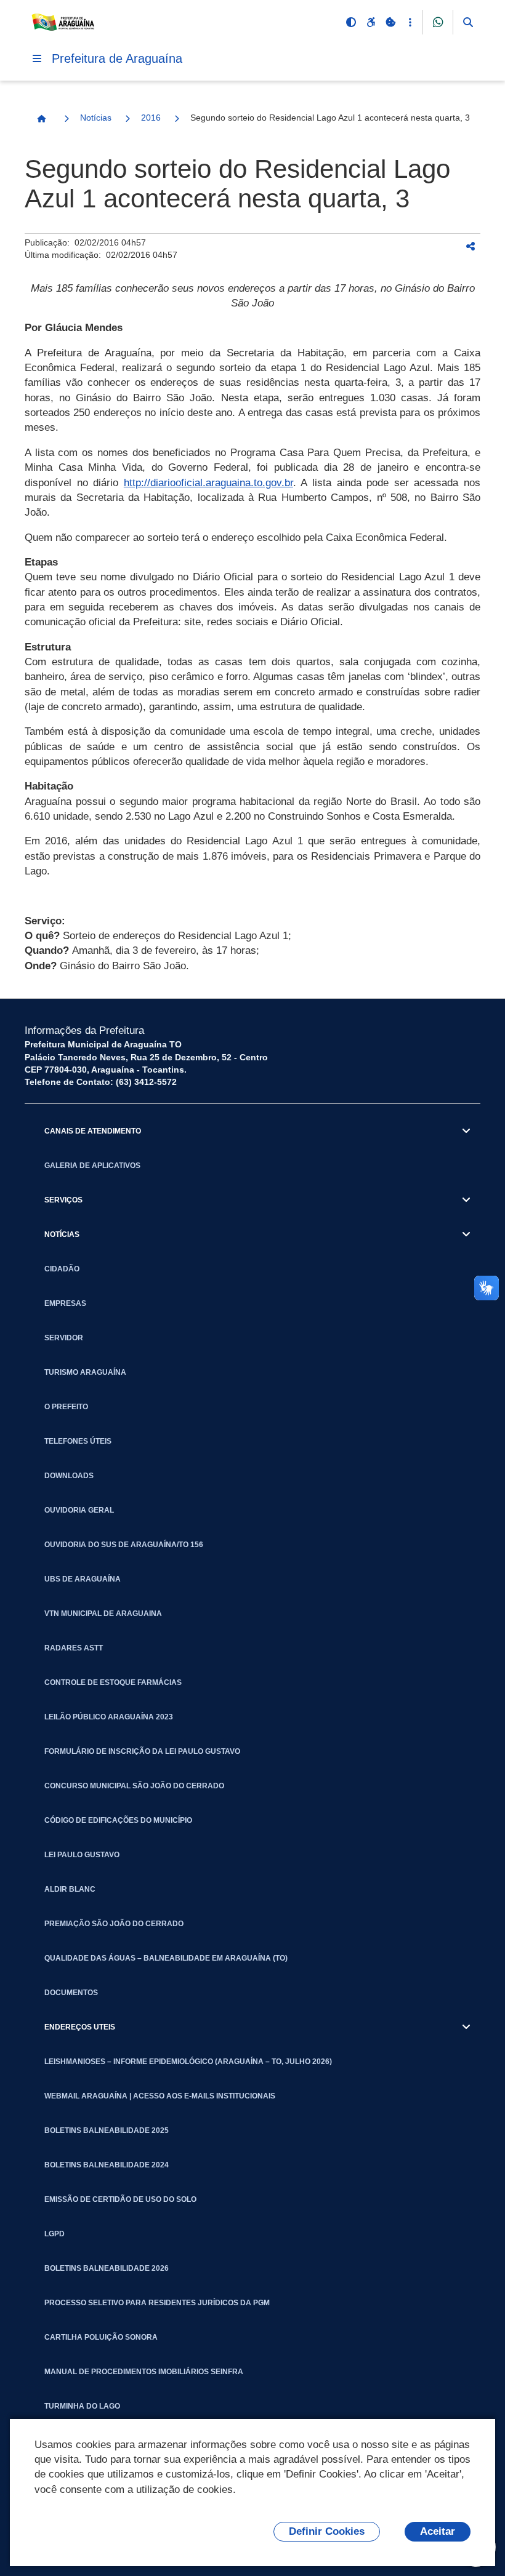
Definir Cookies (327, 2531)
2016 (151, 118)
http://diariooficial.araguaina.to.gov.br (208, 483)
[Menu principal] (37, 58)
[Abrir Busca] (468, 22)
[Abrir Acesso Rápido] (410, 22)
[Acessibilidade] (371, 22)
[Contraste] (351, 22)
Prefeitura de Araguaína (117, 58)
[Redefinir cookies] (390, 22)
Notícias (96, 118)
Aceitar (438, 2531)
